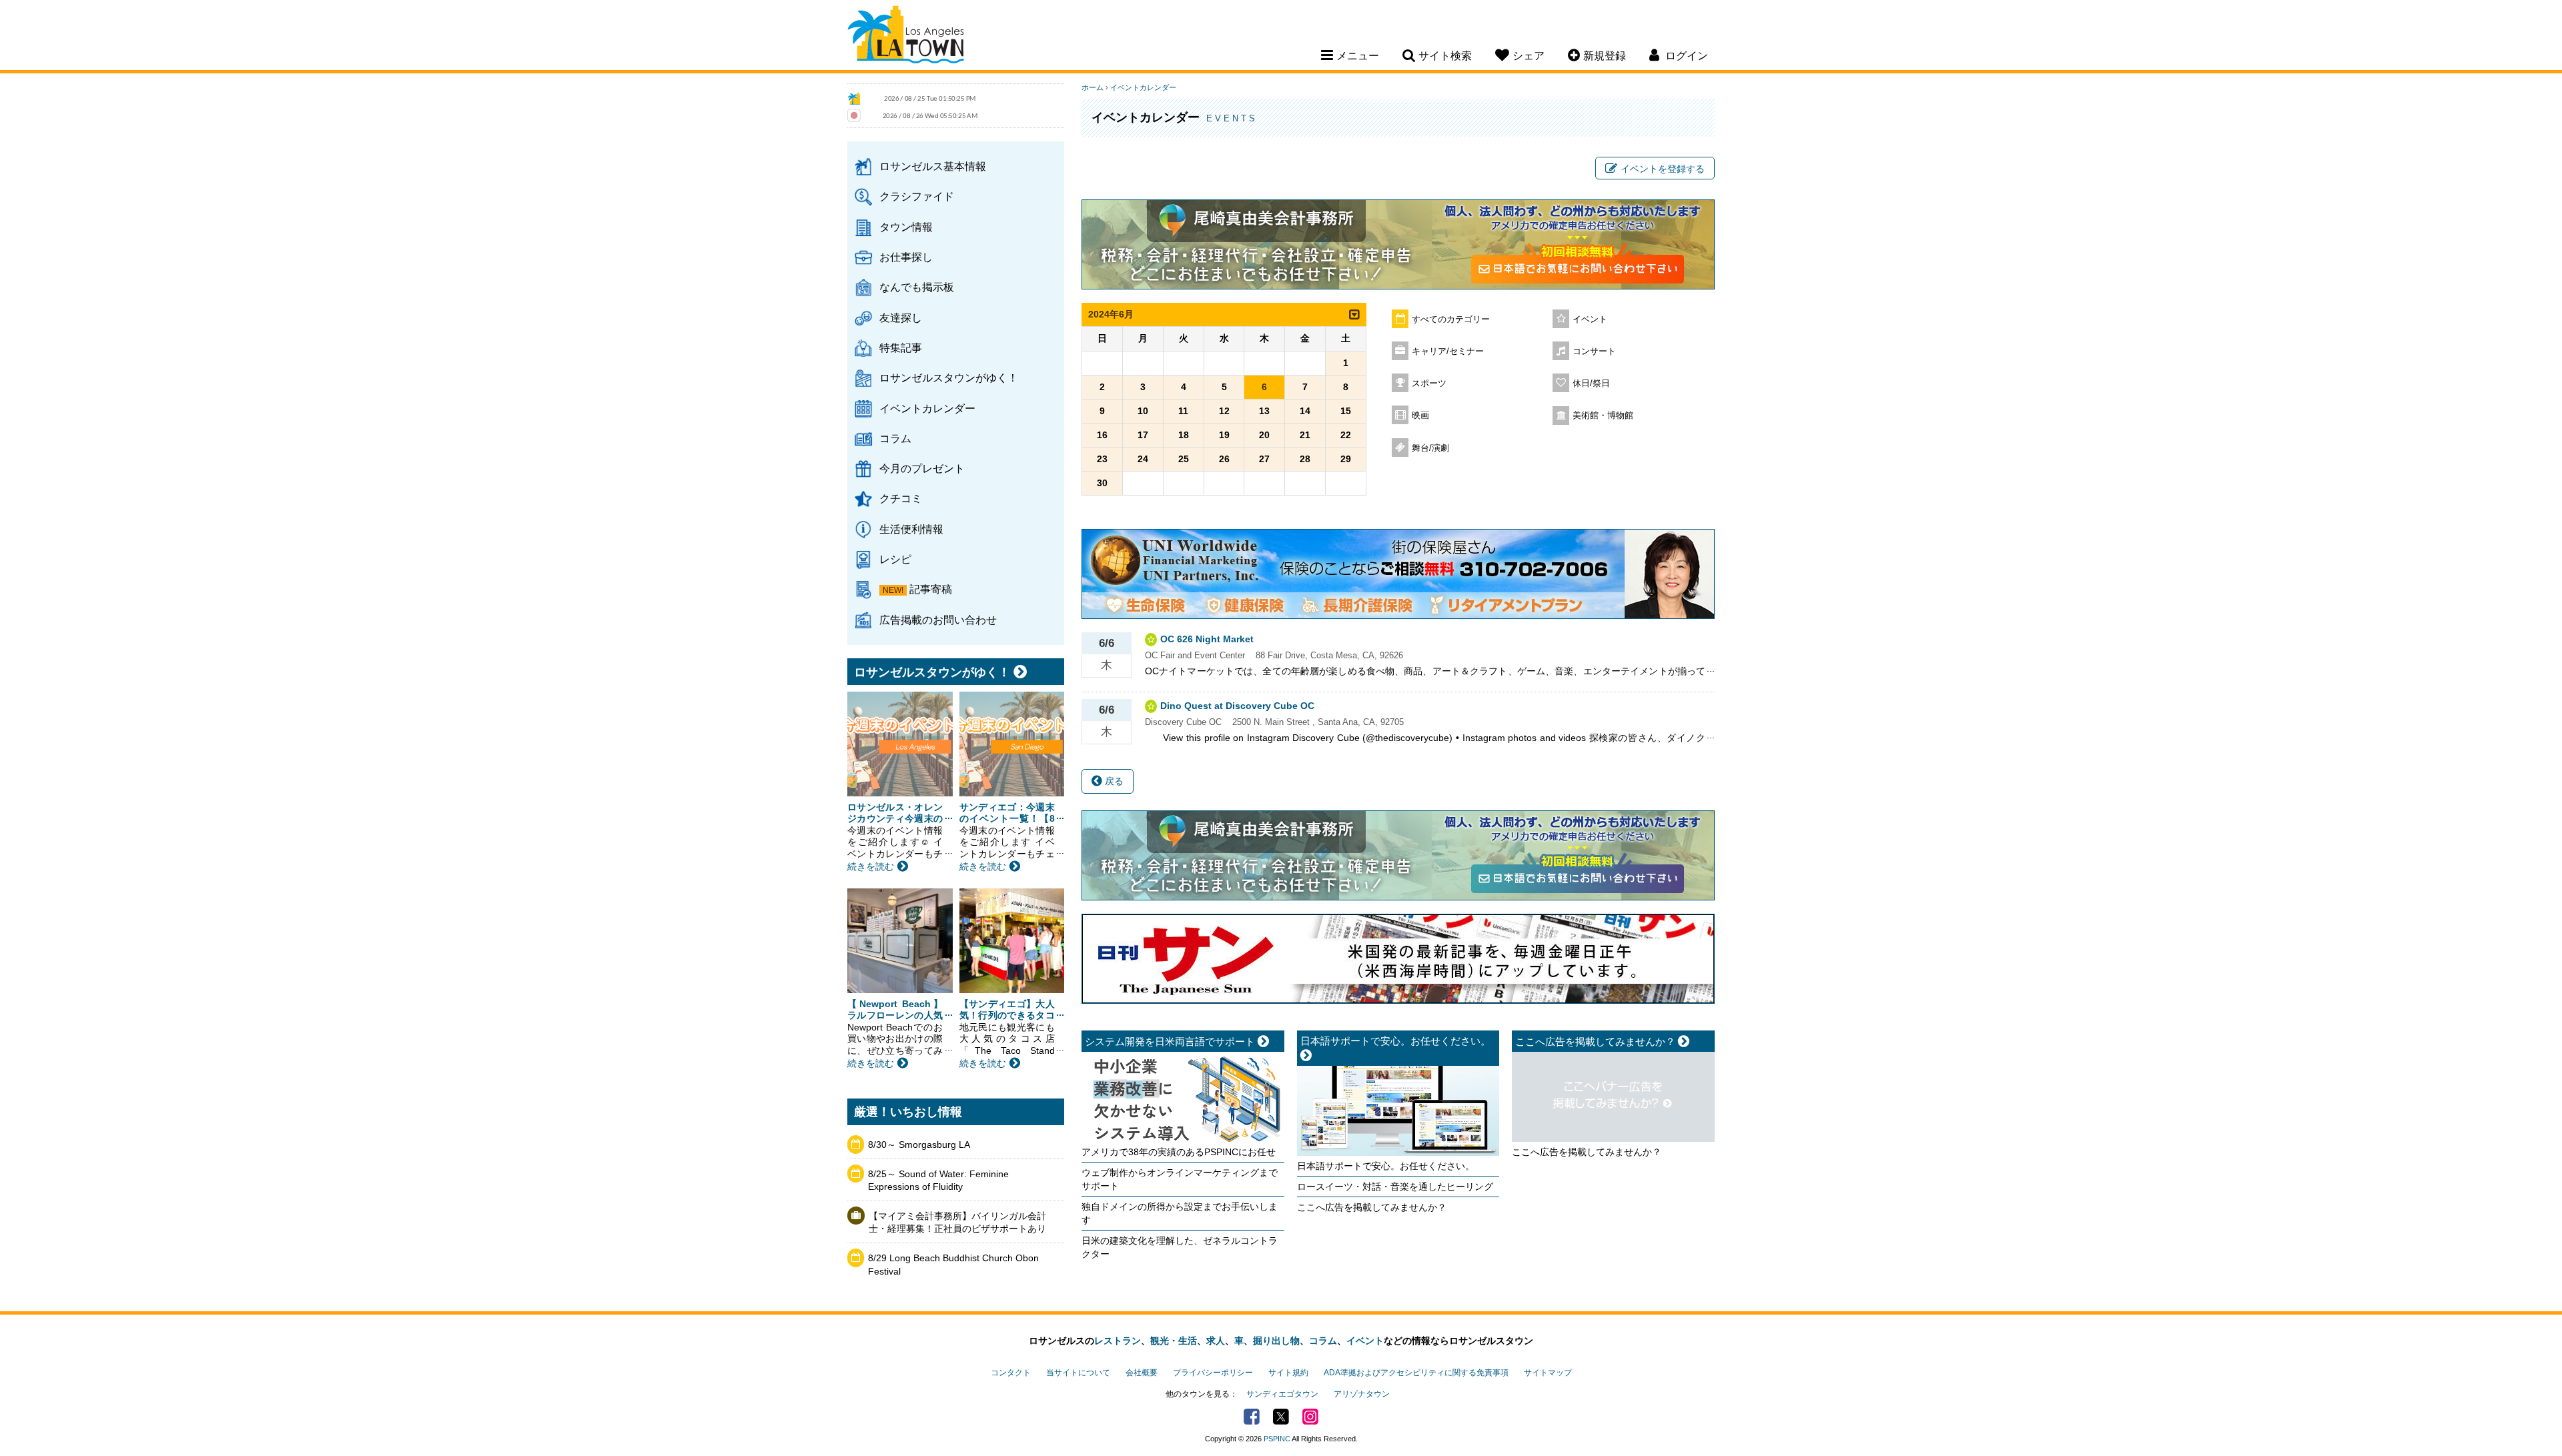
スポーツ (1429, 384)
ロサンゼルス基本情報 (933, 166)
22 (1346, 435)
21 (1305, 435)
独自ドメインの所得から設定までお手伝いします (1180, 1213)
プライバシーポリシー (1213, 1373)
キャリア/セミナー (1448, 351)
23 (1102, 459)
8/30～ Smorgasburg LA (919, 1145)
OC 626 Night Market (1207, 639)
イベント (1590, 319)
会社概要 (1142, 1373)
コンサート (1594, 351)
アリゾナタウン (1362, 1394)
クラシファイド (917, 196)
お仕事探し (906, 257)
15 (1346, 411)
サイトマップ (1548, 1373)
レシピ (895, 559)
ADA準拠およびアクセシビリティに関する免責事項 (1416, 1373)
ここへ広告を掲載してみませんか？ (1372, 1207)
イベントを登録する (1663, 169)
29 (1346, 459)
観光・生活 (1174, 1341)
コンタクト (1011, 1373)
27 (1264, 459)
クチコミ (901, 498)
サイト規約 (1288, 1373)
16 (1102, 435)
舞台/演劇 (1430, 448)
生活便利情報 (911, 529)
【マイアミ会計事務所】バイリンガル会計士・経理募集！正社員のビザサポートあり (957, 1223)
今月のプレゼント (922, 468)
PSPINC (1277, 1439)
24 (1143, 459)
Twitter (1281, 1417)
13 (1264, 411)
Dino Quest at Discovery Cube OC (1237, 706)
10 (1143, 411)
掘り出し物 (1276, 1341)
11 (1183, 411)
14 (1305, 411)
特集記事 (901, 347)
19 (1224, 435)
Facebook (1252, 1417)
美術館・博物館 (1603, 416)
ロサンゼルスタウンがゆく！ (949, 378)
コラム (895, 438)
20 (1264, 435)
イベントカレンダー (927, 408)
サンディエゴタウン (1282, 1394)
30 (1102, 483)
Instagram (1310, 1417)
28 (1305, 459)
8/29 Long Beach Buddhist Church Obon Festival (953, 1265)
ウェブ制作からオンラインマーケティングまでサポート (1180, 1179)
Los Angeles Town (906, 37)
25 (1184, 459)
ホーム (1093, 87)
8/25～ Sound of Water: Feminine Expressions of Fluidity (938, 1181)
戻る (1113, 781)
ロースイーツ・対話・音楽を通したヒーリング (1395, 1187)
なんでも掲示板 (917, 287)
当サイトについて (1078, 1373)
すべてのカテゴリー (1451, 319)
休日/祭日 (1591, 384)
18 (1184, 435)
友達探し (901, 317)
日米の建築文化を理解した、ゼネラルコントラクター (1180, 1247)
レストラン (1118, 1341)
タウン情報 (906, 227)
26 (1224, 459)
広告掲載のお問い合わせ (938, 620)
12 (1224, 411)
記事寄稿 (931, 589)
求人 (1216, 1341)
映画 (1420, 416)
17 (1143, 435)
